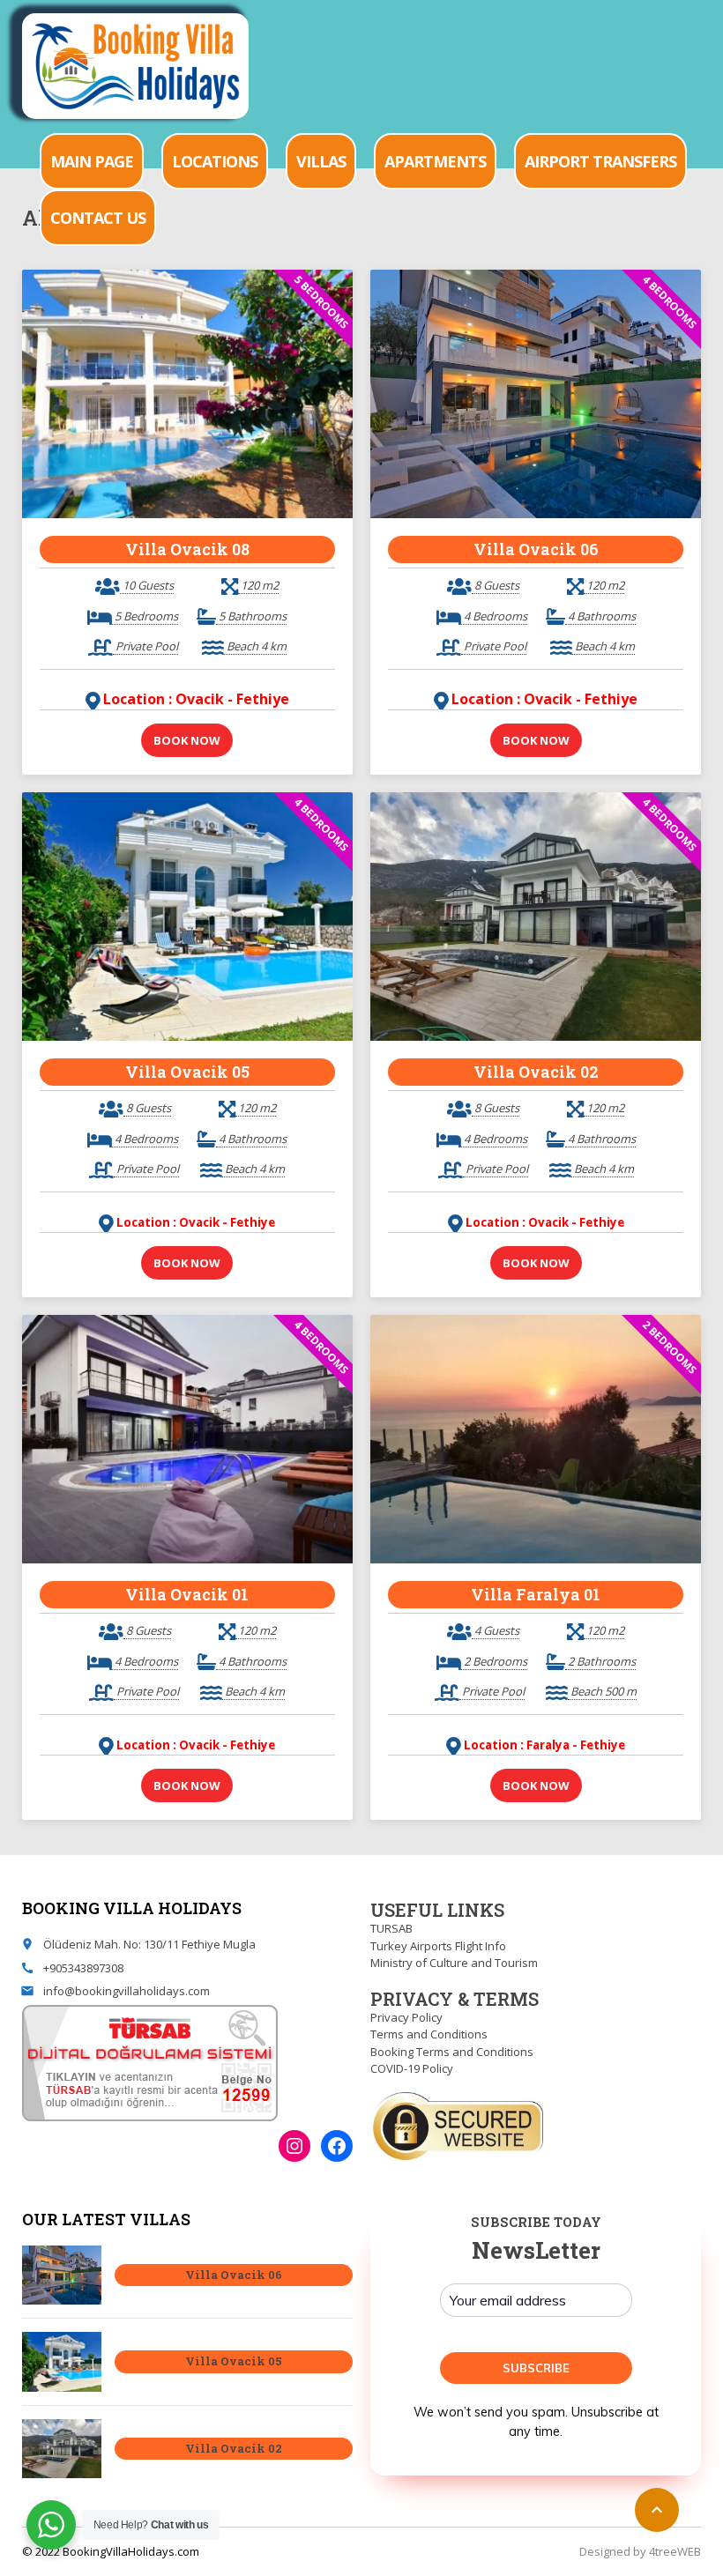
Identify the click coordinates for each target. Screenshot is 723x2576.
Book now (187, 740)
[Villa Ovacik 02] (62, 2449)
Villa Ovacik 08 (187, 549)
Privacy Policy (406, 2017)
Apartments (435, 161)
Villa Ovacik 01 (187, 1594)
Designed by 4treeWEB (640, 2551)
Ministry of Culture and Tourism (454, 1963)
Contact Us (98, 218)
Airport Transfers (600, 161)
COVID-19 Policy (412, 2068)
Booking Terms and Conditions (452, 2052)
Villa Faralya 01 (536, 1594)
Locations (215, 161)
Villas (321, 161)
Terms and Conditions (429, 2034)
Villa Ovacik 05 (187, 1072)
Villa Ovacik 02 (536, 1072)
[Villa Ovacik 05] (62, 2362)
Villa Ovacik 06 (536, 549)
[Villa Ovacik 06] (62, 2275)
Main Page (92, 161)
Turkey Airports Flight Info (438, 1946)
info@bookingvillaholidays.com (127, 1991)
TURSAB (391, 1928)
